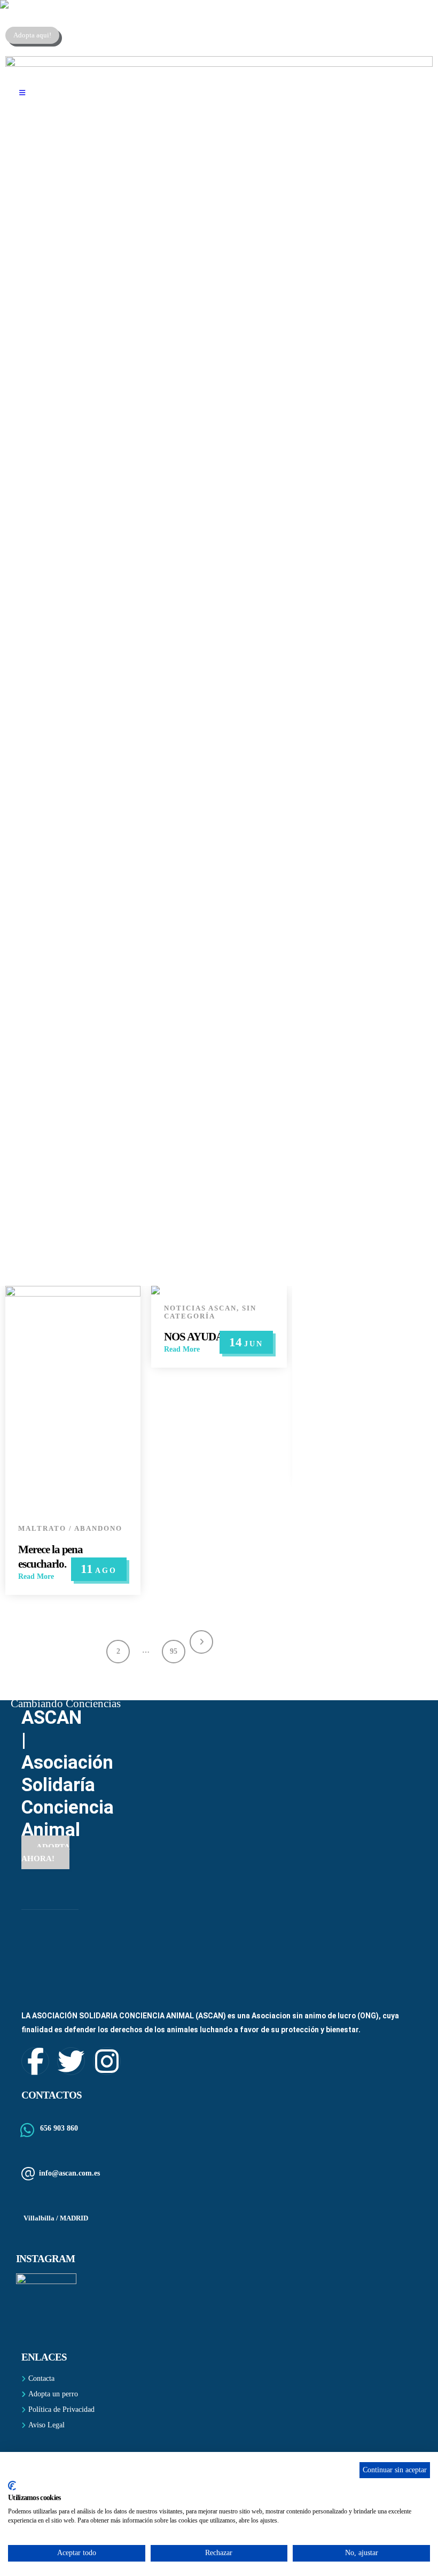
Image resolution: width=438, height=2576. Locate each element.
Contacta (41, 2378)
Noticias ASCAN (200, 1308)
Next (201, 1642)
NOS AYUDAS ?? (203, 1337)
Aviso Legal (46, 2425)
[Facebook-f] (35, 2061)
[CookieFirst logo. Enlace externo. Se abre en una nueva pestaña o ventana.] (12, 2486)
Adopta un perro (53, 2394)
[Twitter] (71, 2061)
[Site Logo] (67, 4)
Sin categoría (210, 1312)
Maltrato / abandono (70, 1529)
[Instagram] (107, 2061)
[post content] (73, 1400)
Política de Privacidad (61, 2409)
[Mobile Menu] (22, 93)
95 (174, 1651)
